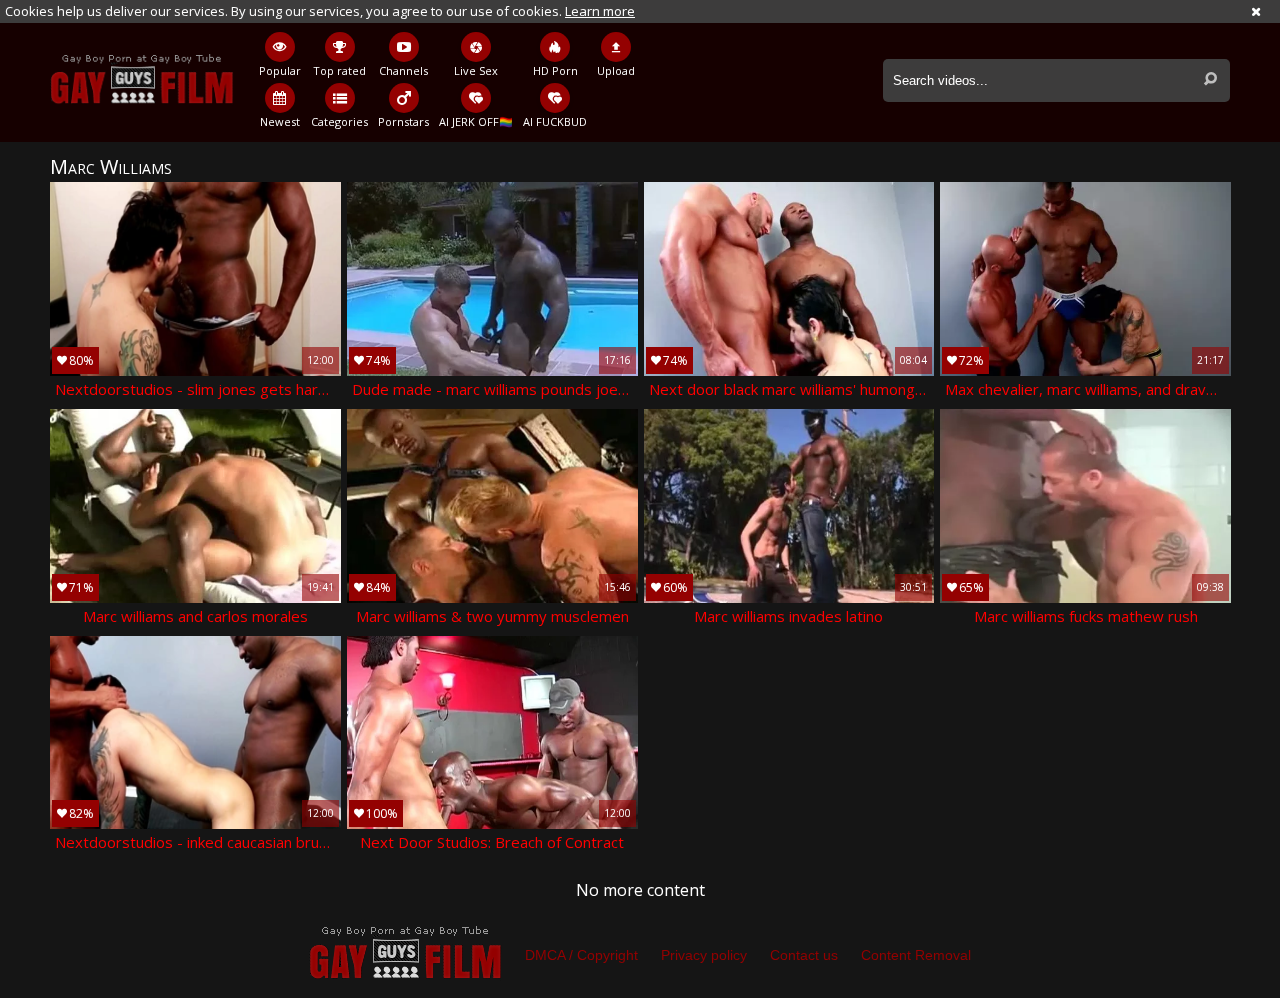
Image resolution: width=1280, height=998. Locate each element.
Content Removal (916, 955)
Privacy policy (704, 955)
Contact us (804, 955)
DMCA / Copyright (581, 955)
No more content (640, 890)
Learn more (600, 11)
